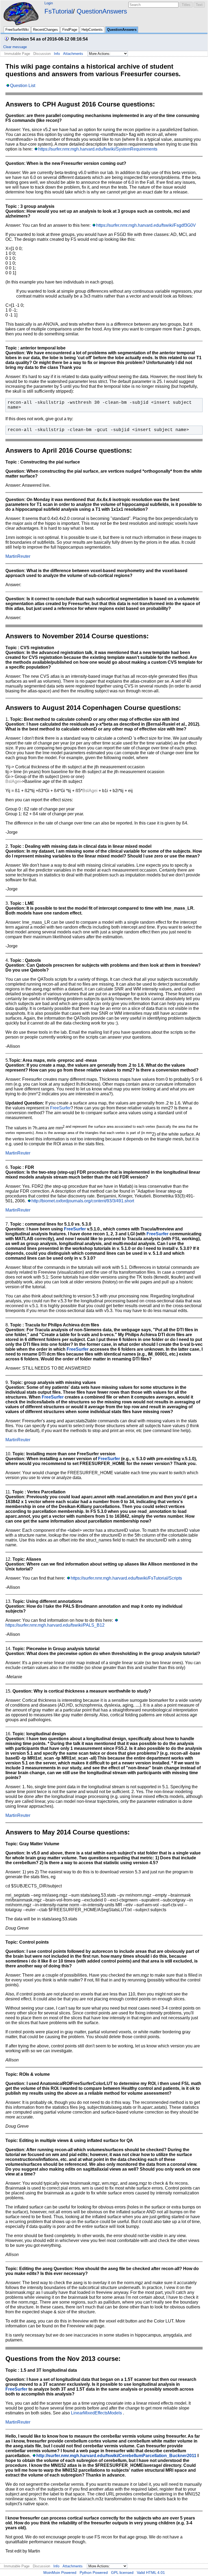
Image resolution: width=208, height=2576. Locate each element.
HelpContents (92, 30)
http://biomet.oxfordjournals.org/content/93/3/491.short (83, 1201)
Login (49, 3)
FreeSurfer (60, 1108)
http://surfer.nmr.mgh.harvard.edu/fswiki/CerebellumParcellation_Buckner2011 (116, 2456)
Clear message (15, 47)
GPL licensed (122, 2572)
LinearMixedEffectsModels (96, 2413)
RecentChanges (45, 30)
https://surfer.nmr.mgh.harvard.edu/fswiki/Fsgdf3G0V (146, 225)
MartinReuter (18, 556)
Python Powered (94, 2572)
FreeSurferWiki (17, 30)
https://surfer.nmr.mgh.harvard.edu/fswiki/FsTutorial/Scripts (126, 1578)
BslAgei (13, 781)
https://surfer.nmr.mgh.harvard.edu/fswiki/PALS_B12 (55, 1625)
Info (57, 54)
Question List (23, 86)
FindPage (70, 30)
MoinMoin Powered (60, 2572)
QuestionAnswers (102, 11)
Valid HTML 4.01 (151, 2572)
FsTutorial (59, 11)
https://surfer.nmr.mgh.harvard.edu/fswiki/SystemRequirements (98, 149)
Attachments (73, 54)
